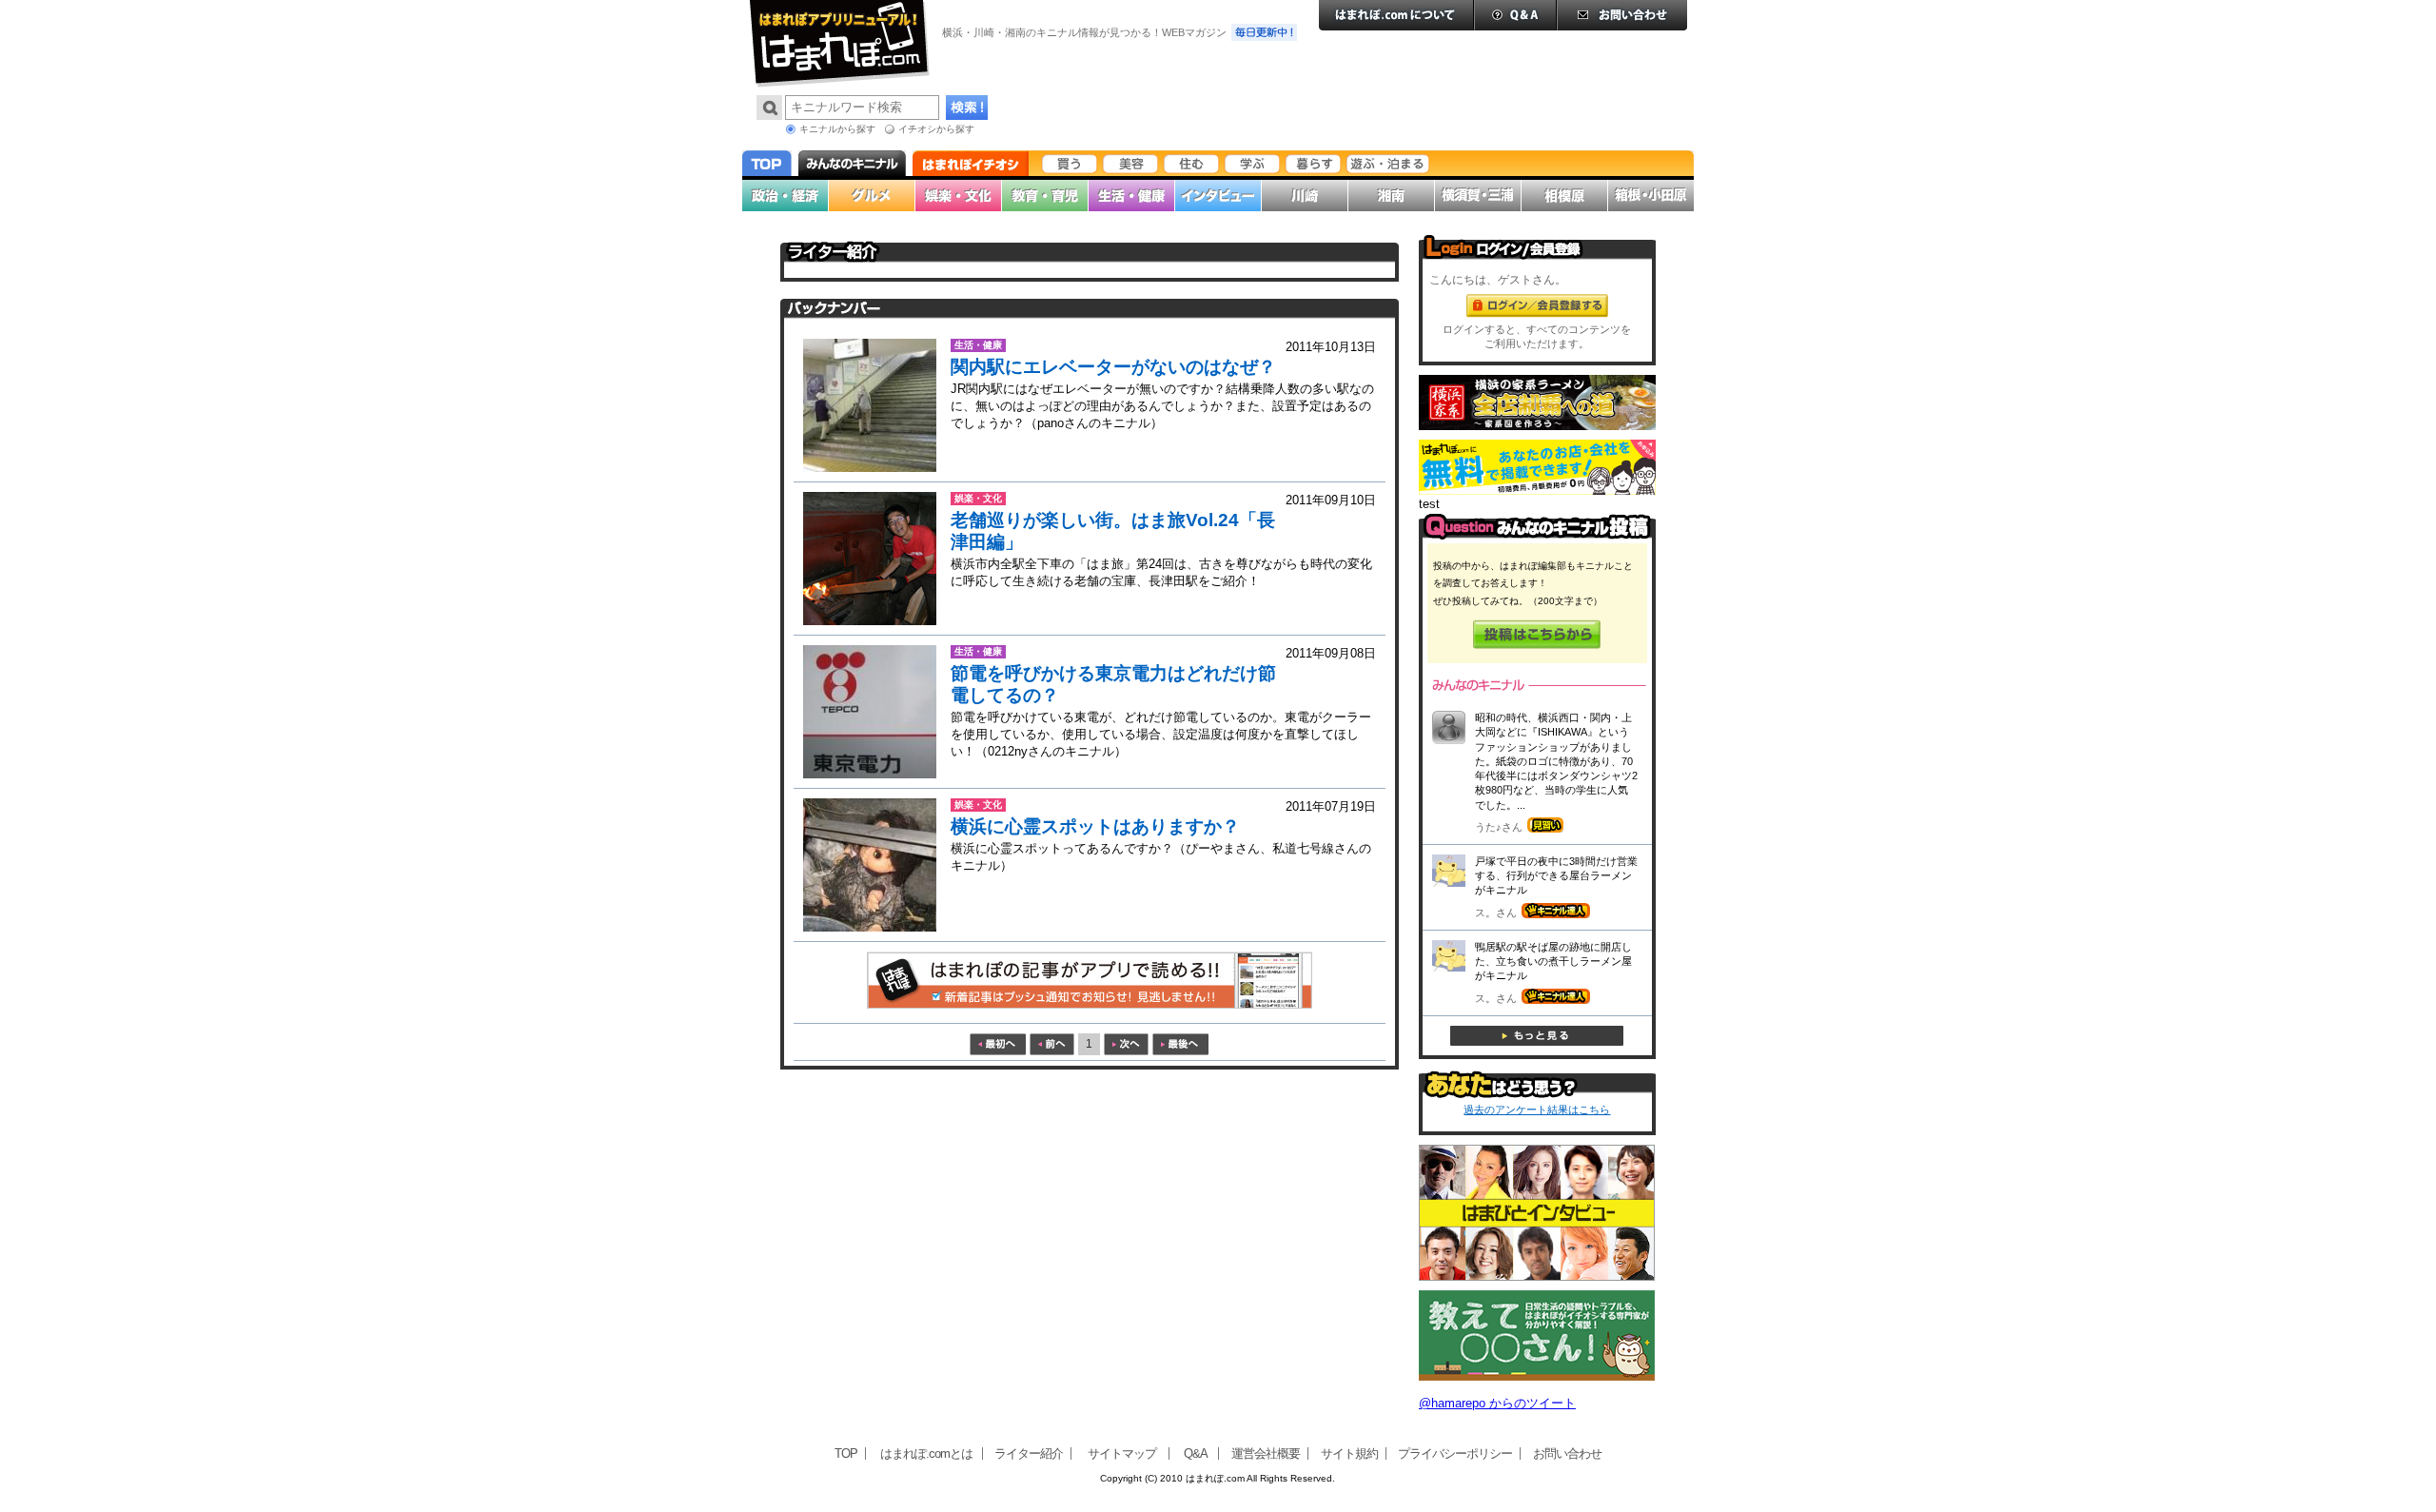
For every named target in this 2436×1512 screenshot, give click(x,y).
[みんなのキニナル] (1537, 535)
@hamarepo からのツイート (1497, 1403)
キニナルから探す (837, 129)
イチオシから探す (936, 129)
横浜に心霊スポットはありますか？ (1095, 826)
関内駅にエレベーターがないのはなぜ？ (1113, 367)
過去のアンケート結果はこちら (1537, 1109)
